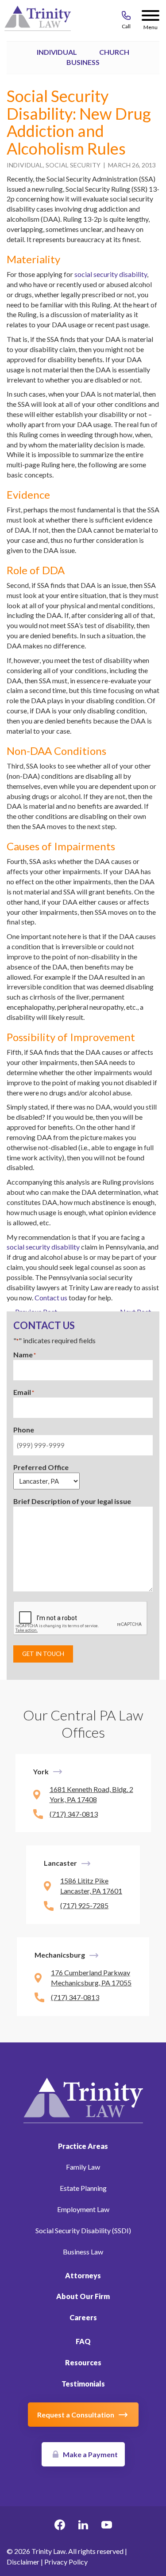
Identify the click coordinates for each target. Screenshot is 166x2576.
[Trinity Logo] (38, 20)
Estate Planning (83, 2188)
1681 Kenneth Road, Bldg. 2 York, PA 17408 (91, 1794)
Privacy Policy (66, 2562)
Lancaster (60, 1863)
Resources (83, 2362)
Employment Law (83, 2209)
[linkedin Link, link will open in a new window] (83, 2526)
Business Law (83, 2252)
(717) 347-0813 (74, 1814)
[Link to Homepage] (83, 2099)
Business (83, 62)
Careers (83, 2317)
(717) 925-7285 (84, 1905)
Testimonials (83, 2384)
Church (114, 52)
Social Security (73, 165)
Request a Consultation (76, 2415)
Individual (57, 52)
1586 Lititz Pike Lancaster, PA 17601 (91, 1886)
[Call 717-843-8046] (126, 17)
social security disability (111, 274)
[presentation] (81, 1618)
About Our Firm (83, 2296)
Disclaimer (23, 2562)
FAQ (83, 2341)
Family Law (83, 2167)
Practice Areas (83, 2146)
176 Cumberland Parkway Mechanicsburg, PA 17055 (91, 1977)
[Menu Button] (151, 17)
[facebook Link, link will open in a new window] (60, 2526)
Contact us (51, 1297)
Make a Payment (90, 2454)
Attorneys (83, 2275)
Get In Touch (43, 1654)
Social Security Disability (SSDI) (83, 2230)
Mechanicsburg (60, 1955)
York (41, 1771)
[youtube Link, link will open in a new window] (107, 2526)
